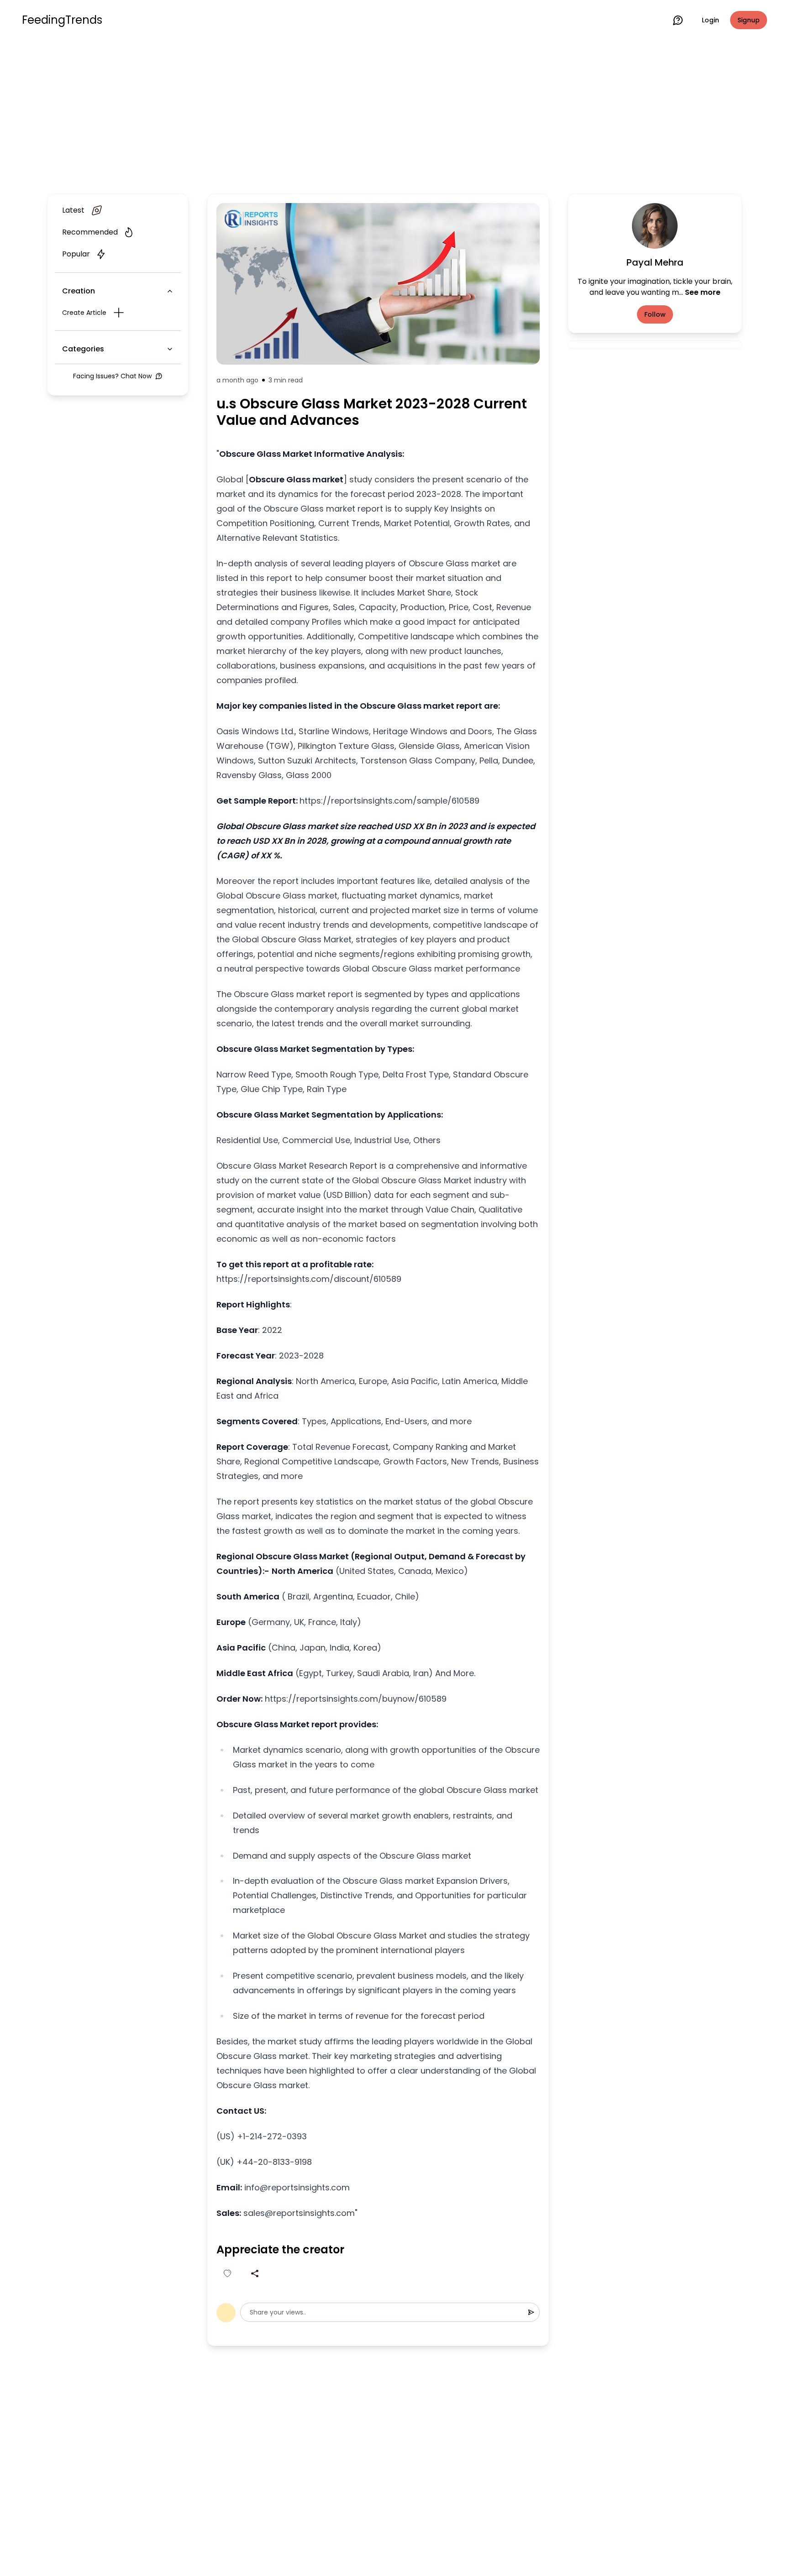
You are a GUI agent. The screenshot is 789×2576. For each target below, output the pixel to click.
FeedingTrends (62, 20)
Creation (79, 291)
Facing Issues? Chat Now (112, 376)
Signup (749, 20)
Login (710, 20)
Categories (83, 349)
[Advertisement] (394, 115)
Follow (655, 314)
